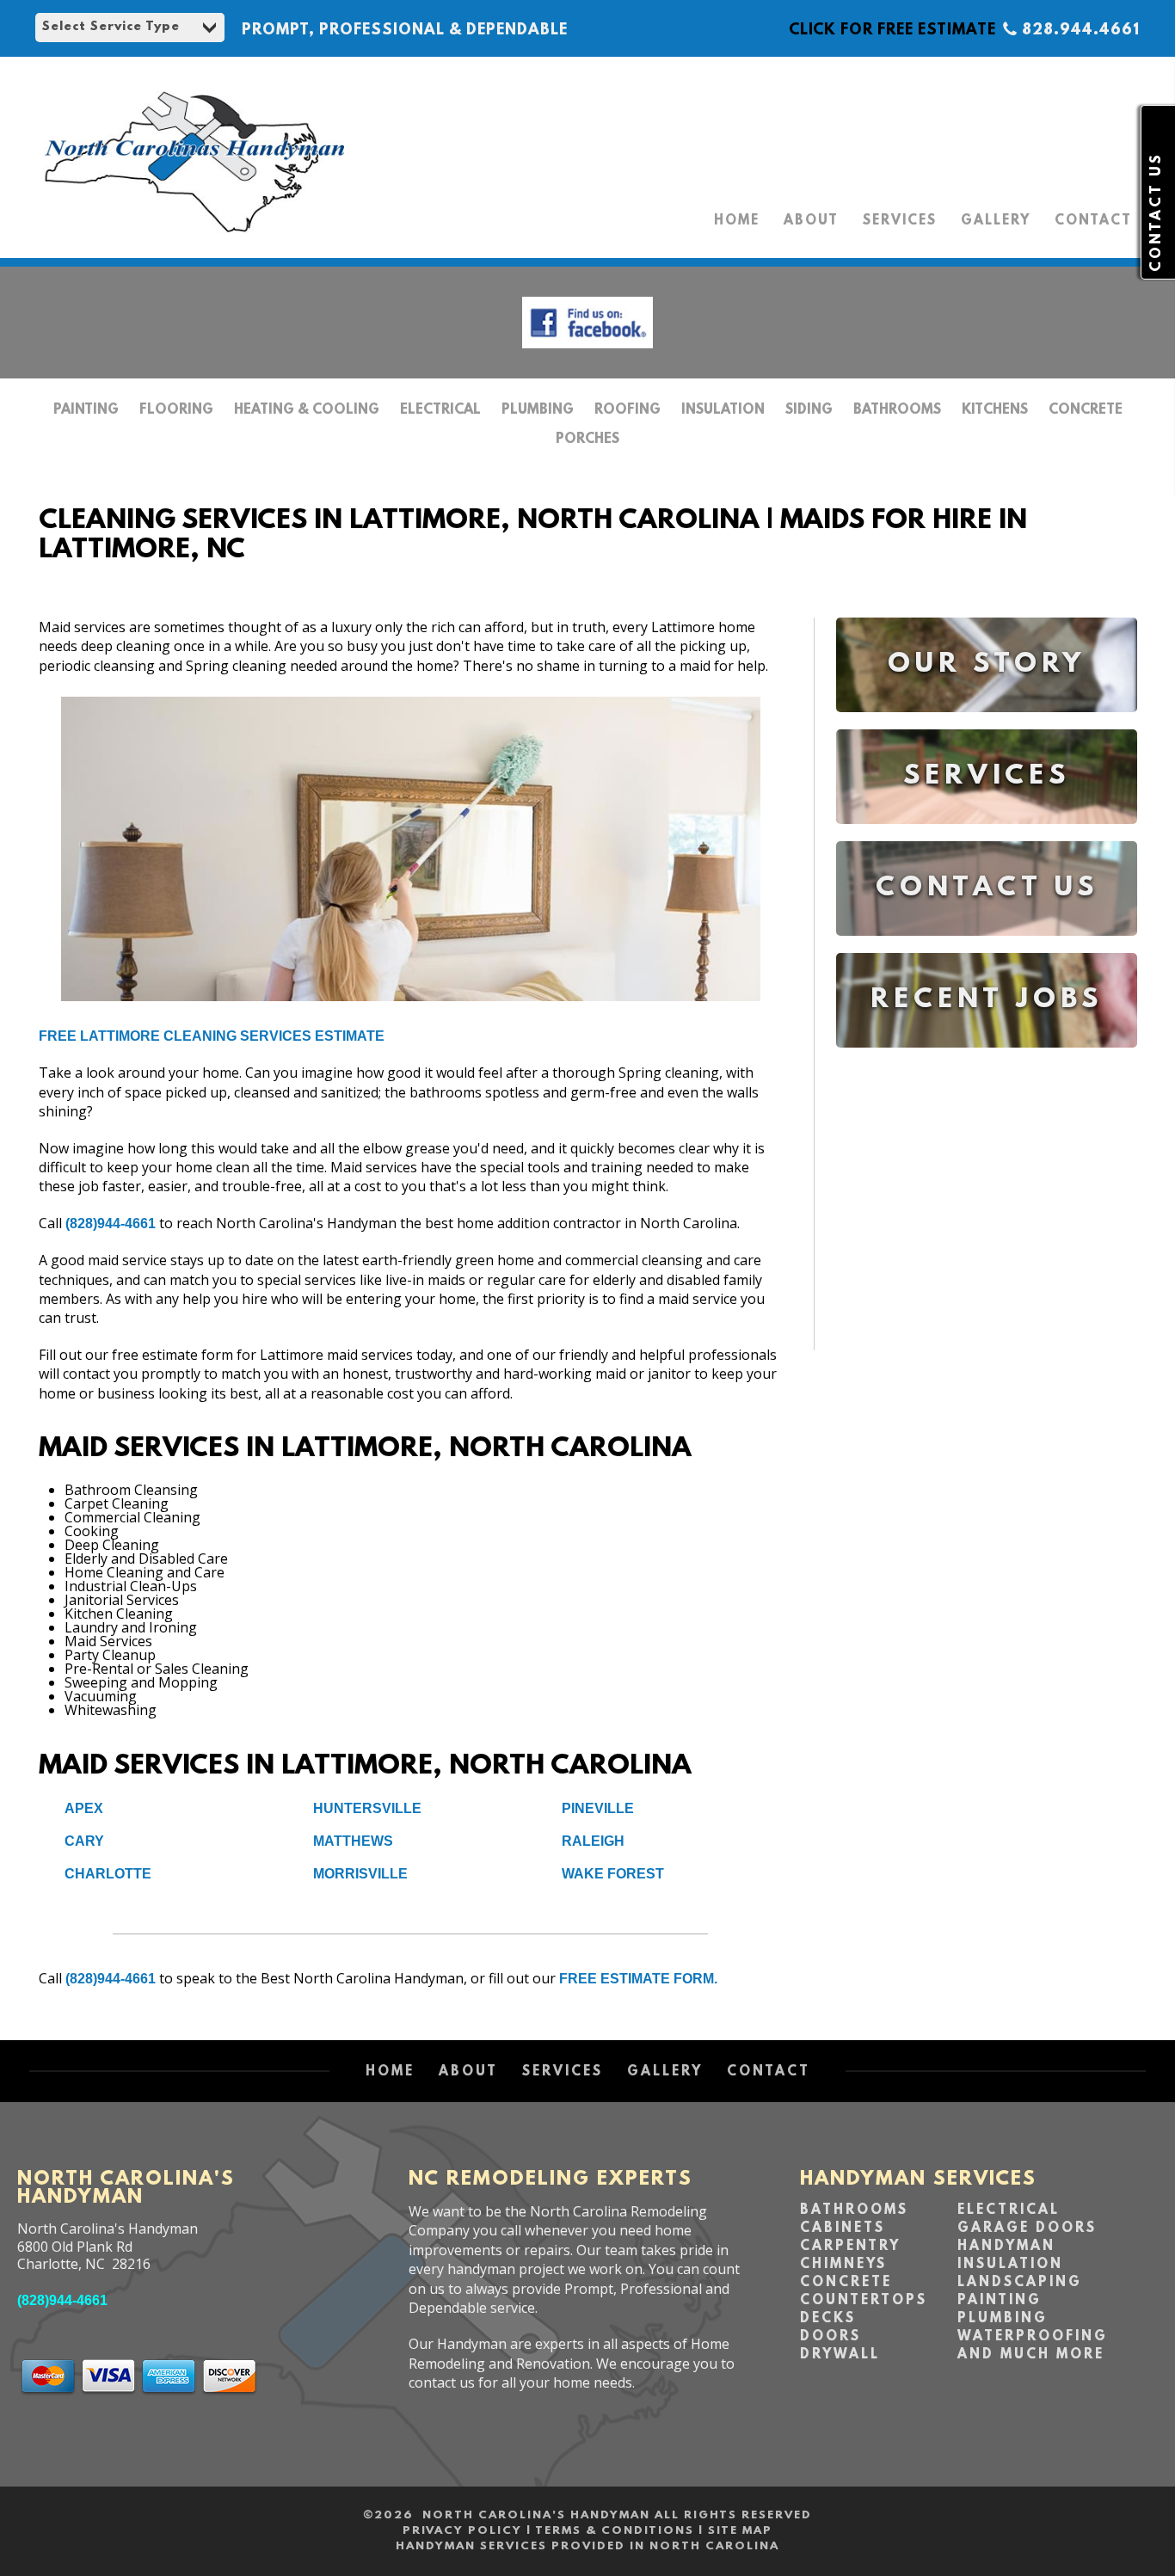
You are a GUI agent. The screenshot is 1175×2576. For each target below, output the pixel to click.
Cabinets (843, 2229)
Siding (809, 410)
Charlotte (108, 1874)
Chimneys (843, 2265)
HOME (737, 221)
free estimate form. (638, 1979)
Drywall (840, 2355)
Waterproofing (1033, 2337)
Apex (84, 1808)
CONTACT (1093, 221)
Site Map (740, 2531)
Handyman (1006, 2247)
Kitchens (995, 410)
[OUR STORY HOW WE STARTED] (987, 725)
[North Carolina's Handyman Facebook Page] (587, 352)
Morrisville (360, 1874)
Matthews (353, 1841)
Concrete (1086, 410)
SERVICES (900, 221)
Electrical (440, 410)
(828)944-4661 (111, 1223)
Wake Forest (613, 1874)
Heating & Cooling (307, 410)
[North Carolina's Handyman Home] (194, 241)
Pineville (598, 1808)
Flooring (176, 410)
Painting (86, 410)
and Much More (1031, 2355)
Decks (828, 2319)
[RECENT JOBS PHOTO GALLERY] (987, 1060)
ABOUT (811, 221)
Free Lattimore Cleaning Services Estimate (212, 1036)
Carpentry (850, 2247)
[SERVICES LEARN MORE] (987, 836)
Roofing (627, 410)
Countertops (864, 2301)
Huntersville (367, 1808)
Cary (84, 1841)
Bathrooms (897, 410)
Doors (830, 2337)
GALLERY (996, 221)
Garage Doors (1027, 2229)
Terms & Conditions (615, 2531)
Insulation (723, 410)
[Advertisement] (987, 1213)
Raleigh (593, 1841)
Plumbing (538, 410)
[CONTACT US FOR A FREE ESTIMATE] (987, 948)
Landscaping (1020, 2283)
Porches (587, 440)
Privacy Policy (462, 2531)
